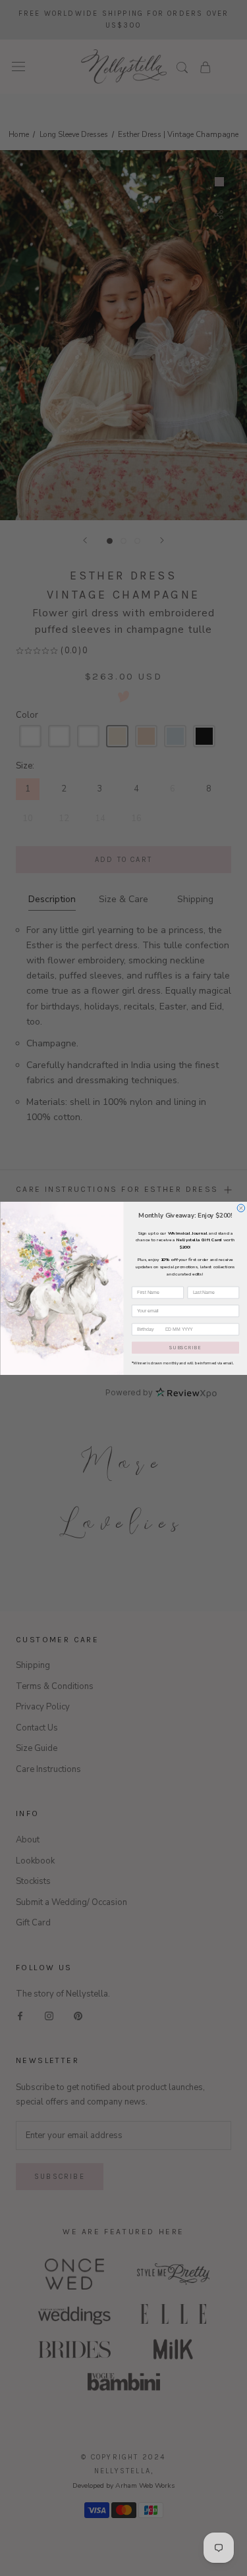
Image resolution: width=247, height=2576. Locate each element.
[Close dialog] (241, 1208)
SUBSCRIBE (185, 1347)
